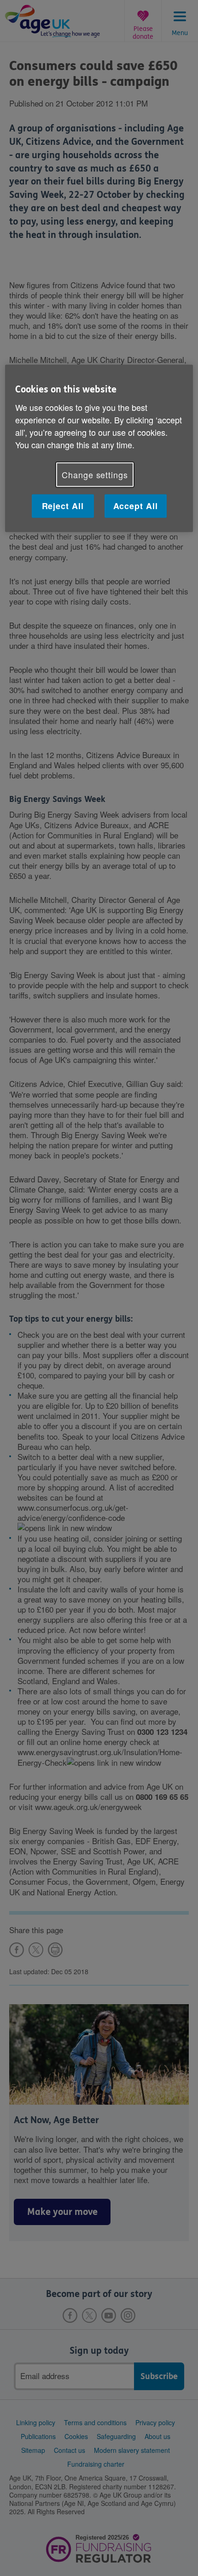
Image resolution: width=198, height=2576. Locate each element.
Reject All (63, 506)
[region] (99, 448)
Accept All (136, 506)
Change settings (95, 474)
